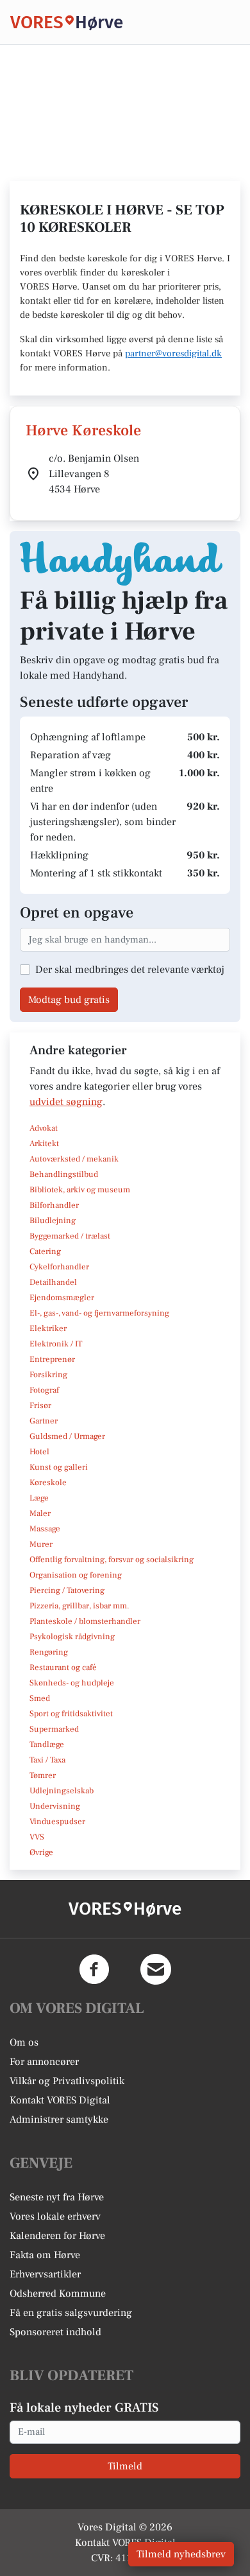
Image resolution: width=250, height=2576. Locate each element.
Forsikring (48, 1375)
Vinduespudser (57, 1822)
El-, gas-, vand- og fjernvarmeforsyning (99, 1313)
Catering (45, 1251)
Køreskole (48, 1483)
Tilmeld (125, 2466)
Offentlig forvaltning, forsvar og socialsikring (112, 1560)
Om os (24, 2042)
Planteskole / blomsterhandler (85, 1621)
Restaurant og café (63, 1667)
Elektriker (48, 1328)
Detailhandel (53, 1282)
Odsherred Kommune (58, 2293)
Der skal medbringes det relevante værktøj (130, 970)
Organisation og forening (76, 1575)
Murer (41, 1544)
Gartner (44, 1421)
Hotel (39, 1452)
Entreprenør (52, 1359)
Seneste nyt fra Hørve (57, 2197)
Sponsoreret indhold (55, 2332)
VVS (37, 1837)
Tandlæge (47, 1745)
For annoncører (44, 2062)
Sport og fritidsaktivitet (71, 1714)
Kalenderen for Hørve (57, 2236)
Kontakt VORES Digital (60, 2100)
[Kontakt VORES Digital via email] (156, 1969)
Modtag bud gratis (69, 1000)
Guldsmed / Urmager (67, 1436)
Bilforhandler (54, 1205)
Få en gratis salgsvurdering (71, 2313)
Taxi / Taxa (47, 1760)
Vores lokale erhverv (55, 2216)
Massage (45, 1529)
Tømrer (43, 1775)
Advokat (44, 1128)
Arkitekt (44, 1144)
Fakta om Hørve (45, 2255)
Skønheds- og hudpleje (72, 1683)
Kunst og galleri (59, 1467)
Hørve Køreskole (83, 431)
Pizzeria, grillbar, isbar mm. (79, 1606)
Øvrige (41, 1852)
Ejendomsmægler (62, 1298)
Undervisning (55, 1806)
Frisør (40, 1405)
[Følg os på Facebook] (94, 1969)
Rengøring (49, 1652)
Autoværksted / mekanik (74, 1159)
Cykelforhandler (59, 1267)
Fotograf (44, 1390)
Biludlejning (53, 1221)
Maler (40, 1513)
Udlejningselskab (62, 1791)
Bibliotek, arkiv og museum (80, 1190)
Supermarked (54, 1729)
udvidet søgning (66, 1102)
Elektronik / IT (56, 1344)
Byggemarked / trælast (70, 1236)
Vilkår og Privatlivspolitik (67, 2081)
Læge (39, 1498)
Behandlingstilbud (64, 1174)
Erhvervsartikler (45, 2274)
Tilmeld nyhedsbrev (181, 2554)
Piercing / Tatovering (67, 1590)
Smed (40, 1698)
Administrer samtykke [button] (59, 2119)
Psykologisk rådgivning (72, 1637)
